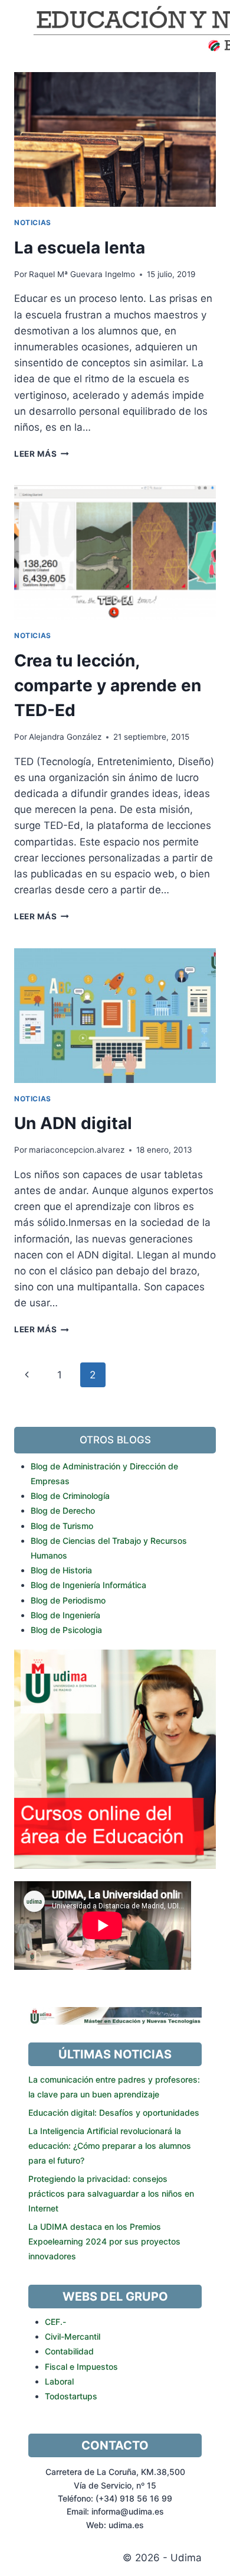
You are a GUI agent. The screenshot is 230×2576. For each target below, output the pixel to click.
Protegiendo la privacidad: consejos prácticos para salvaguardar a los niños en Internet (111, 2193)
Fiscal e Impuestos (81, 2367)
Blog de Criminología (70, 1496)
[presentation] (115, 139)
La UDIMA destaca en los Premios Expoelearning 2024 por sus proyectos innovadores (104, 2241)
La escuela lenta (80, 248)
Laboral (59, 2381)
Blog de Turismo (62, 1526)
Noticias (33, 222)
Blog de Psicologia (66, 1630)
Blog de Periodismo (68, 1600)
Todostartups (71, 2396)
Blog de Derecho (63, 1510)
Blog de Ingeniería (65, 1615)
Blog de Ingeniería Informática (88, 1585)
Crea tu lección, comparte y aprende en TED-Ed (108, 685)
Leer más (42, 454)
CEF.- (55, 2322)
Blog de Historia (61, 1570)
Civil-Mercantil (73, 2336)
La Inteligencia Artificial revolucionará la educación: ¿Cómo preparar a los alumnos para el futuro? (110, 2146)
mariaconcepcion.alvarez (77, 1150)
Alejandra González (65, 737)
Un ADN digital (73, 1123)
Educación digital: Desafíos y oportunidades (114, 2112)
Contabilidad (69, 2351)
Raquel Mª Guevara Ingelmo (82, 274)
